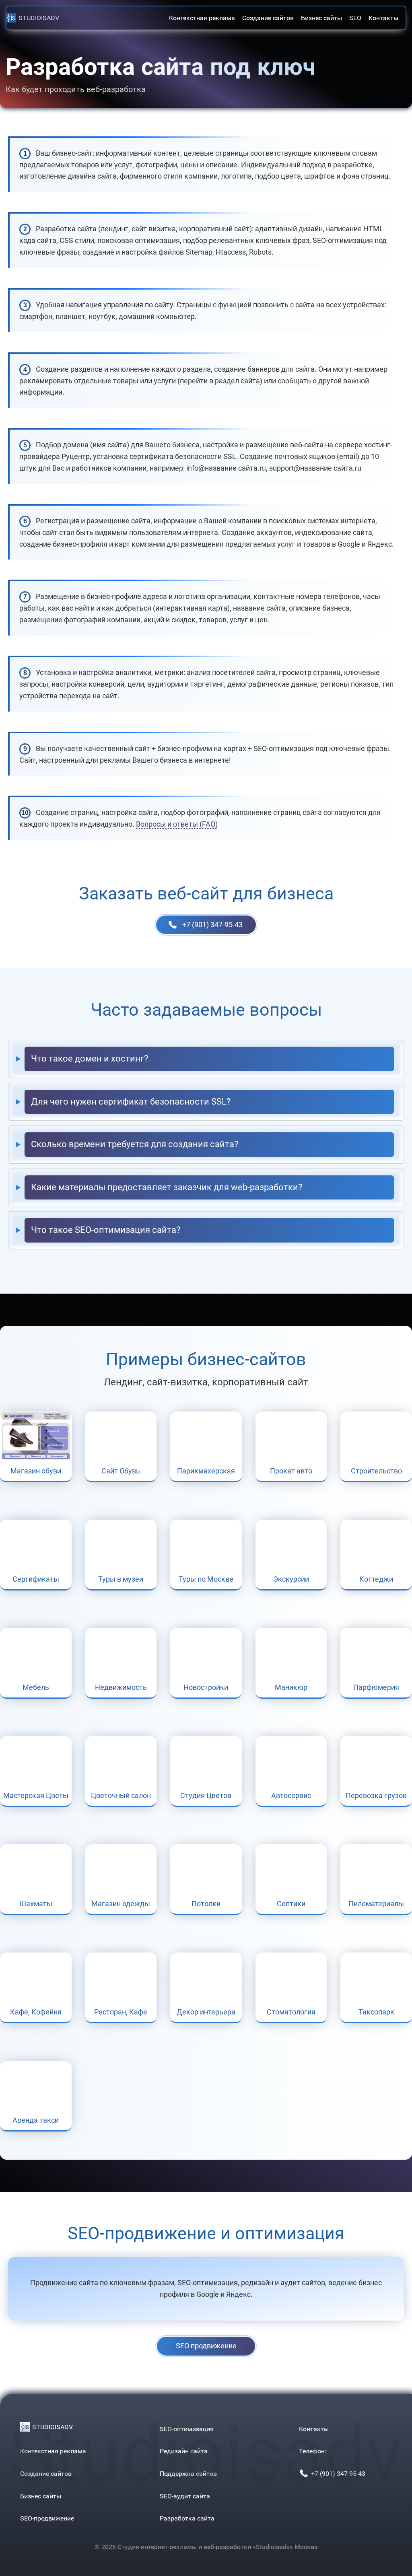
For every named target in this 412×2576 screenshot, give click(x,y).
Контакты (383, 18)
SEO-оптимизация (187, 2429)
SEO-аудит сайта (185, 2496)
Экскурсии (291, 1579)
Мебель (36, 1687)
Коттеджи (376, 1579)
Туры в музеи (121, 1579)
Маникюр (291, 1687)
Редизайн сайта (184, 2451)
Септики (291, 1904)
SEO (355, 18)
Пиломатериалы (376, 1904)
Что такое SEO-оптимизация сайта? (106, 1230)
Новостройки (206, 1687)
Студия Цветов (206, 1795)
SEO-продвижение (47, 2518)
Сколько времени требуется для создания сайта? (135, 1144)
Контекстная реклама (202, 18)
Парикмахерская (206, 1471)
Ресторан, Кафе (121, 2012)
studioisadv (39, 18)
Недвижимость (121, 1687)
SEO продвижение (206, 2346)
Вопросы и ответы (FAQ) (177, 824)
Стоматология (291, 2012)
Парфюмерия (376, 1687)
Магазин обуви (36, 1471)
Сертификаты (36, 1579)
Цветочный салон (121, 1795)
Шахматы (36, 1904)
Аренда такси (36, 2120)
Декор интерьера (206, 2012)
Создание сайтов (268, 18)
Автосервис (291, 1795)
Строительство (376, 1471)
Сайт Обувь (121, 1471)
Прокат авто (291, 1471)
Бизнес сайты (321, 18)
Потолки (206, 1904)
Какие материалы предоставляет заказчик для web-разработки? (167, 1187)
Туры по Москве (206, 1579)
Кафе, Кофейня (36, 2012)
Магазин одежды (121, 1904)
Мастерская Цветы (36, 1795)
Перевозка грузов (376, 1795)
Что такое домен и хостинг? (90, 1059)
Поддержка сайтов (188, 2474)
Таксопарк (376, 2012)
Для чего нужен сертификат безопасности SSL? (131, 1102)
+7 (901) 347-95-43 (212, 925)
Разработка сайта (187, 2518)
